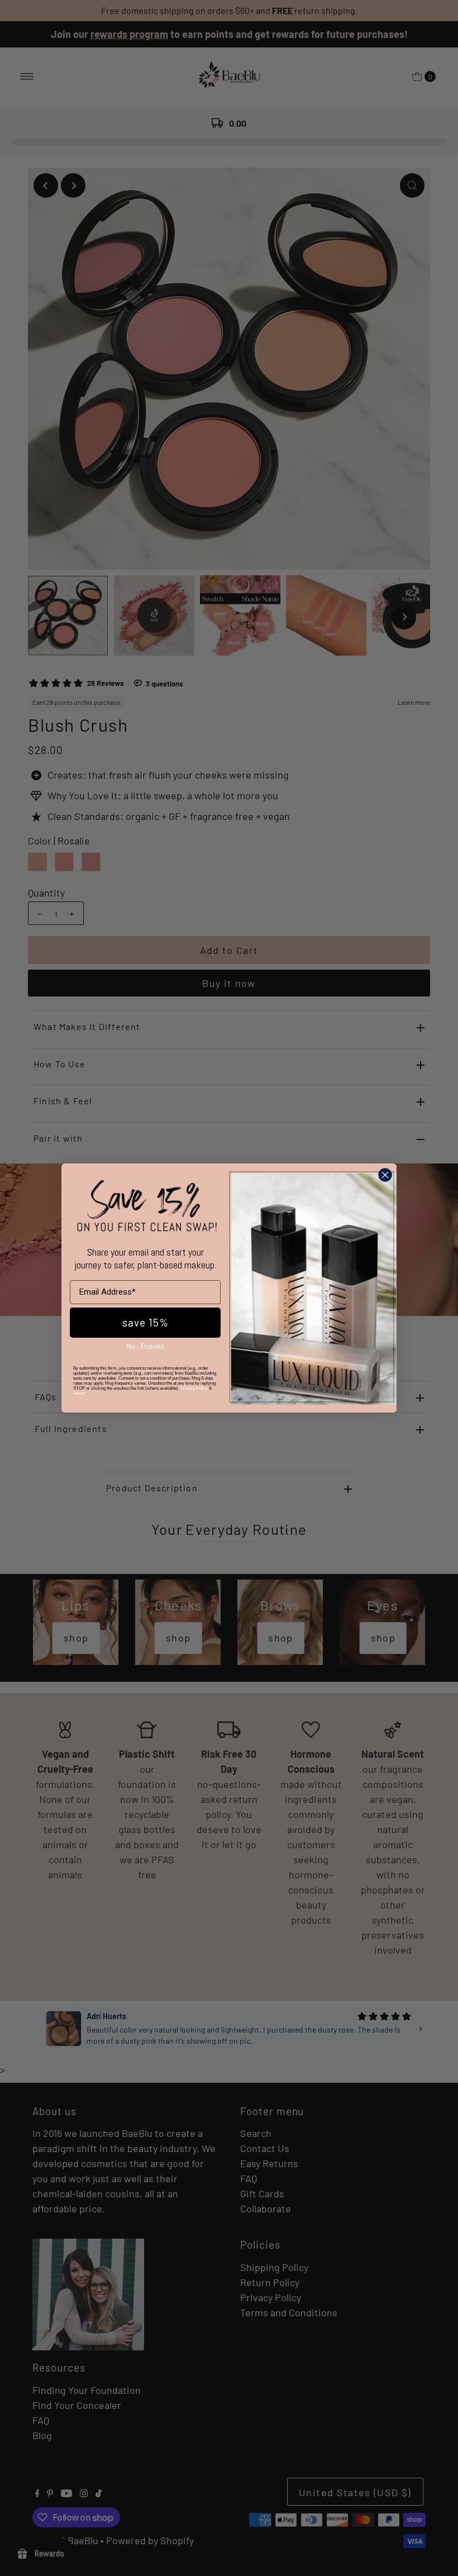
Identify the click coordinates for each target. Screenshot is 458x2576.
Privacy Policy (194, 1388)
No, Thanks (145, 1346)
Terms (79, 1393)
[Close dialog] (385, 1175)
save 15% (145, 1322)
